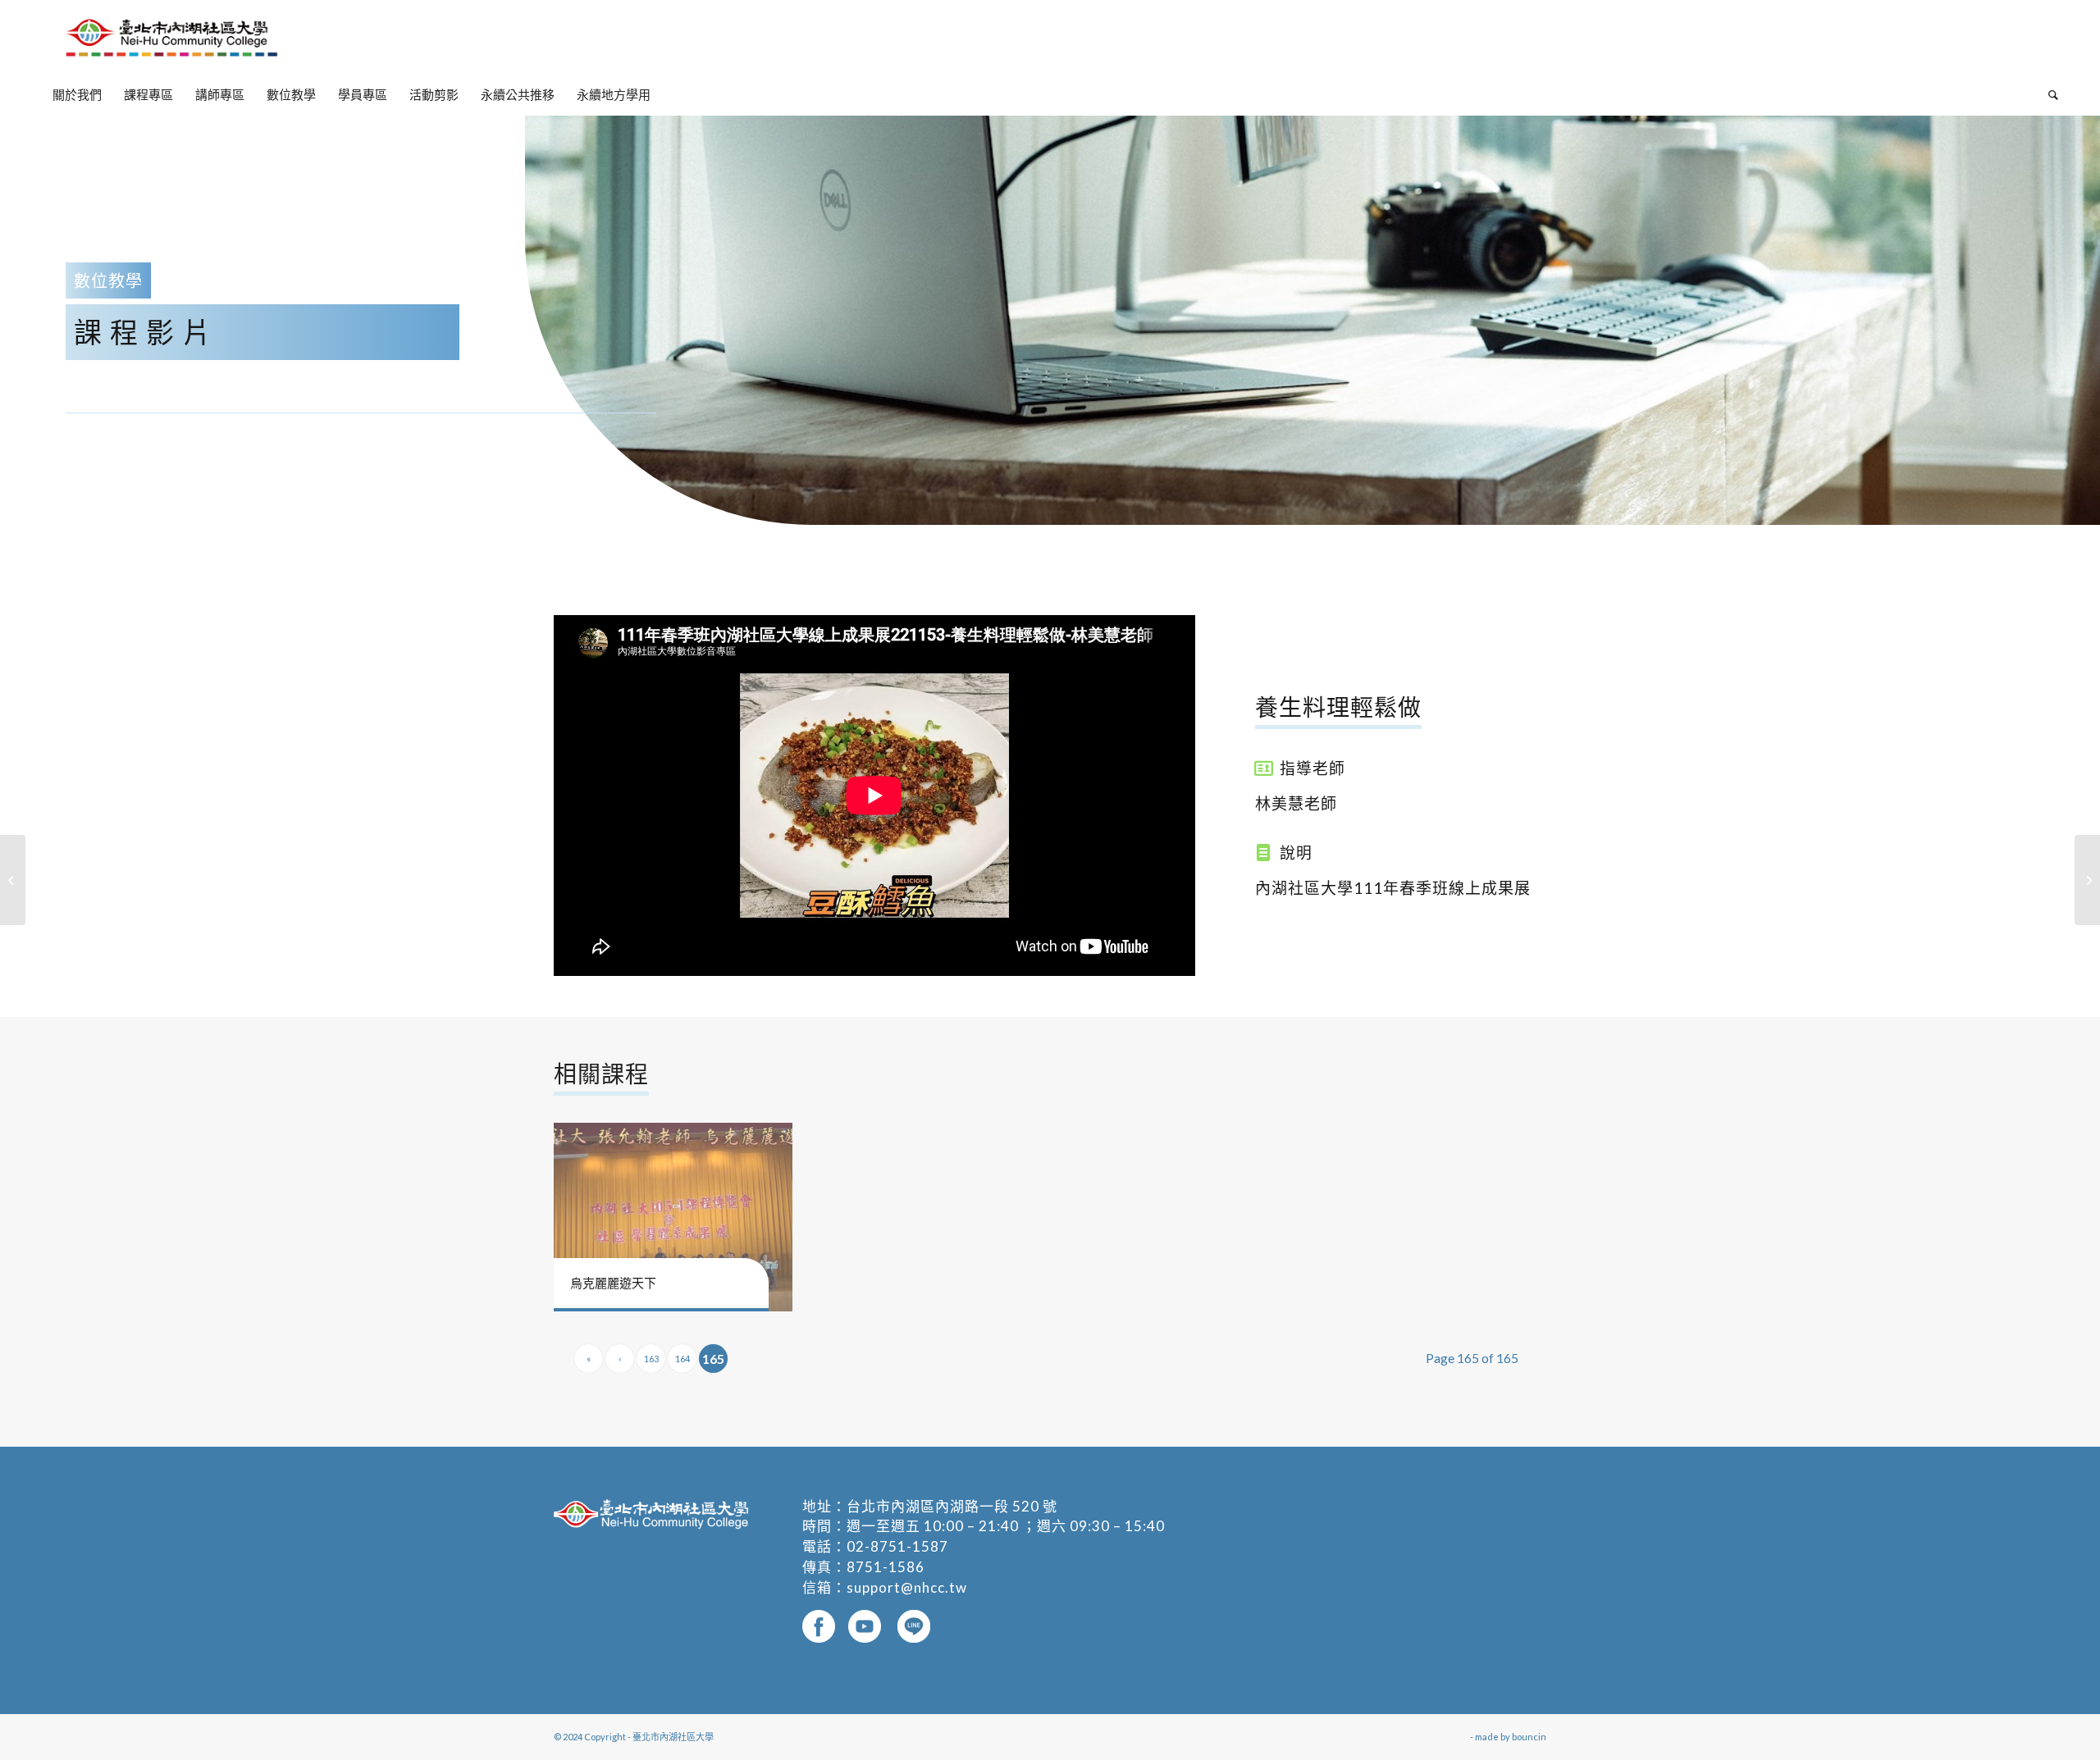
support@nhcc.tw (907, 1587)
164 (682, 1359)
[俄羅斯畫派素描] (13, 880)
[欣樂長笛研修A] (2087, 880)
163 (651, 1359)
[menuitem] (77, 94)
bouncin (1529, 1737)
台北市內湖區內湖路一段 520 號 (952, 1506)
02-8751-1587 (897, 1546)
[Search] (2048, 94)
